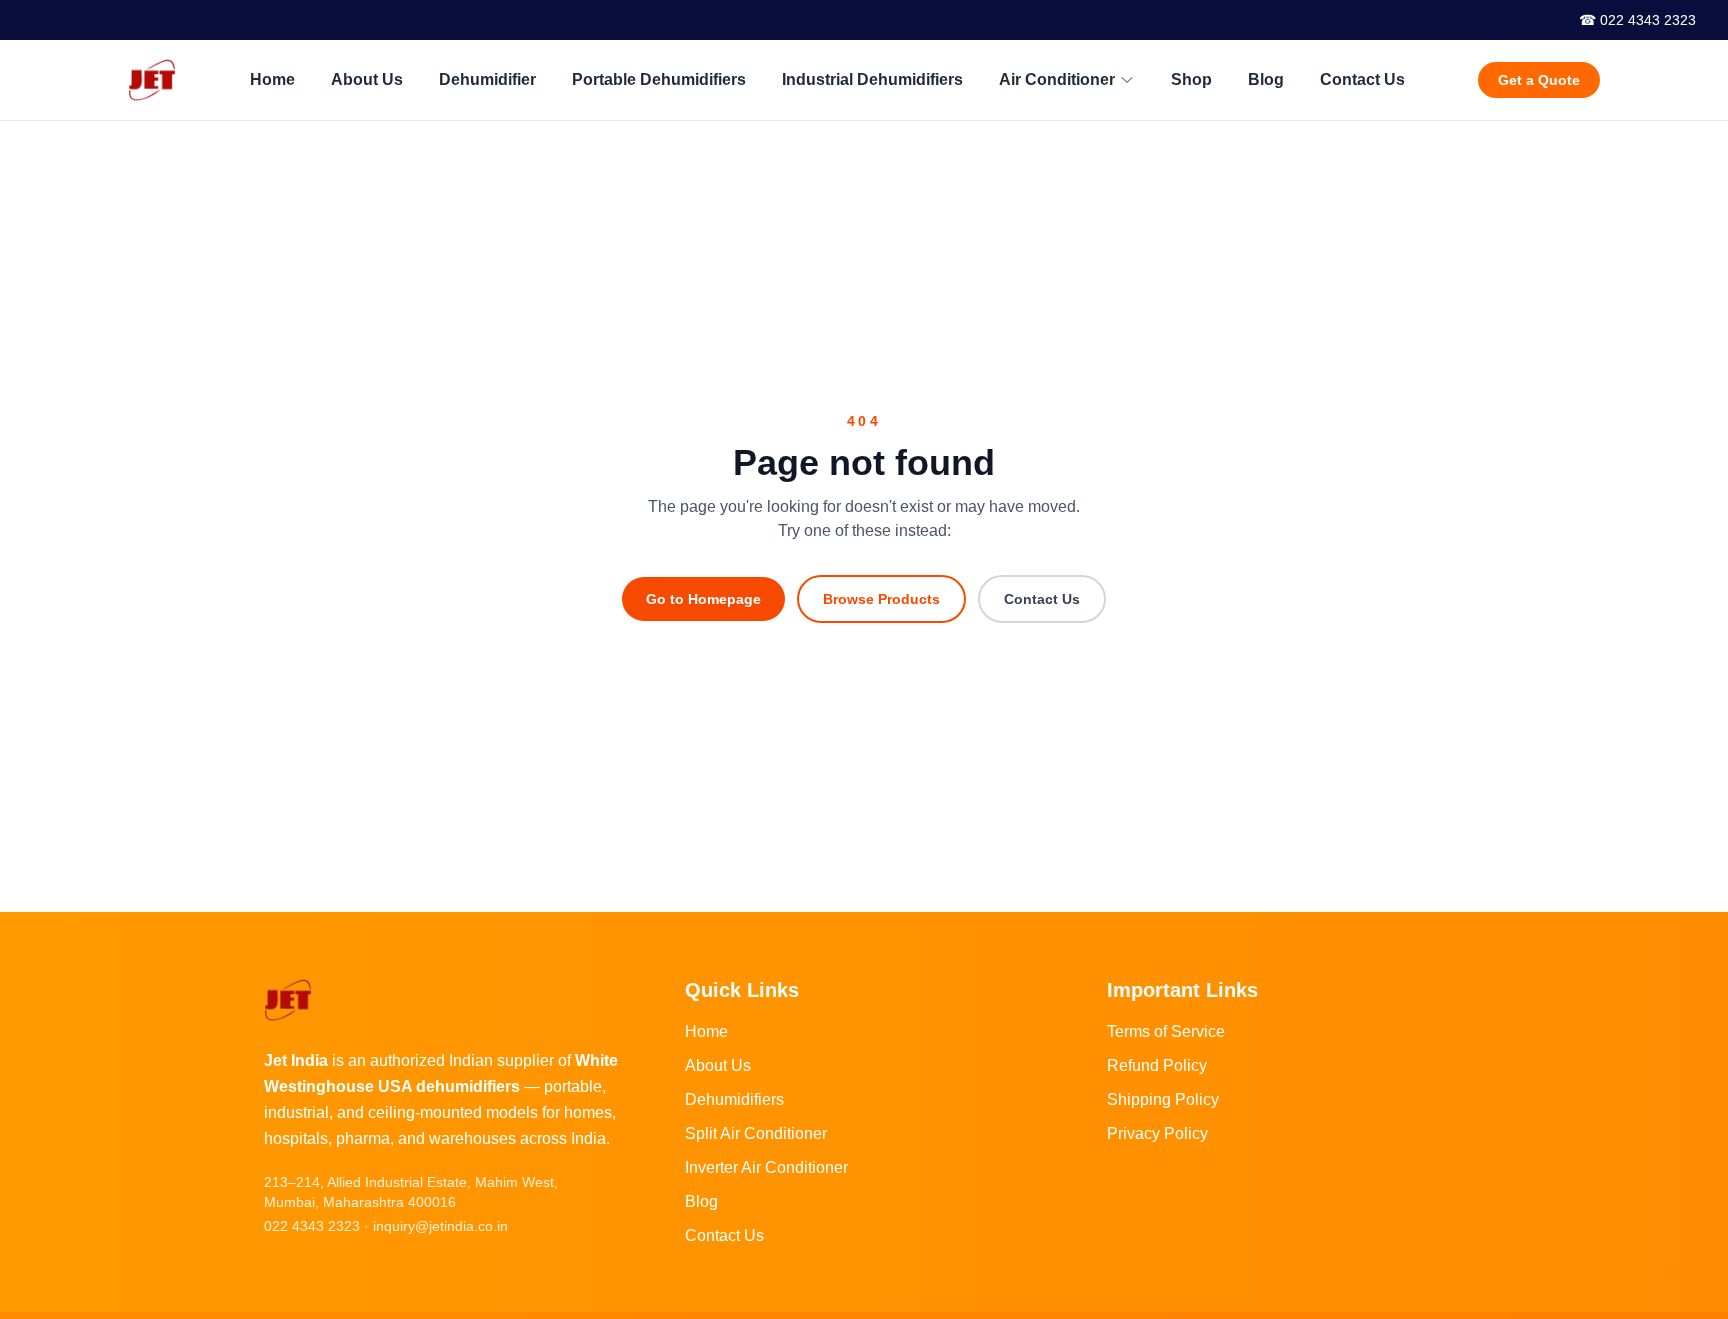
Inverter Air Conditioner (766, 1167)
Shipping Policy (1163, 1099)
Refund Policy (1157, 1065)
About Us (367, 79)
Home (272, 79)
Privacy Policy (1157, 1133)
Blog (1266, 79)
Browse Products (881, 599)
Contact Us (1362, 79)
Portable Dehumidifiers (659, 79)
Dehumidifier (487, 79)
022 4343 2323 (312, 1226)
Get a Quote (1539, 80)
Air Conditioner (1057, 79)
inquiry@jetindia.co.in (440, 1226)
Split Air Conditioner (756, 1133)
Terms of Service (1166, 1031)
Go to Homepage (703, 599)
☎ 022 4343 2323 (1637, 20)
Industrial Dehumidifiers (872, 79)
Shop (1191, 79)
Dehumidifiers (734, 1099)
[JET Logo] (152, 80)
